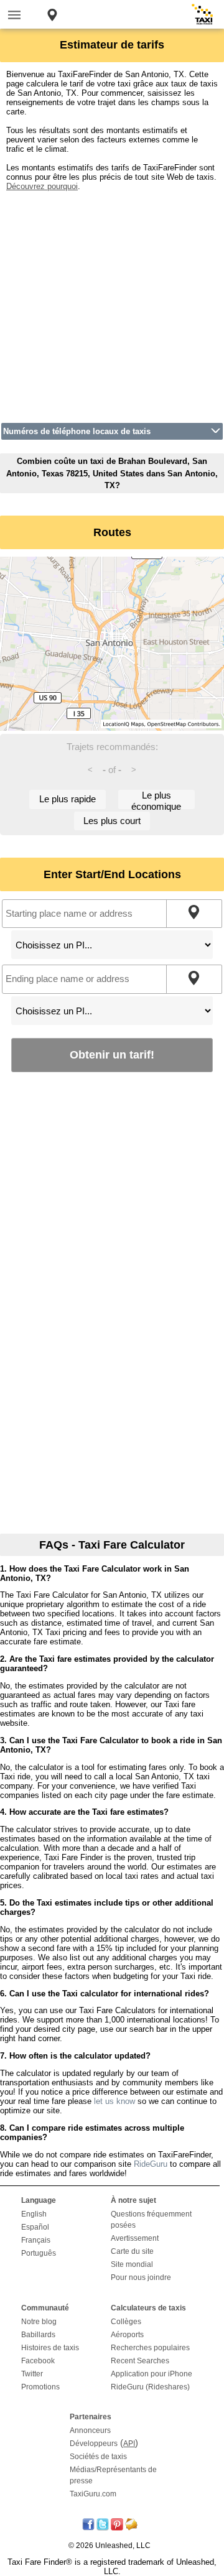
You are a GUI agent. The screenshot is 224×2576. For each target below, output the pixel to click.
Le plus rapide (68, 799)
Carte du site (132, 2251)
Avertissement (135, 2238)
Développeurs (94, 2444)
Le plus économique (156, 799)
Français (36, 2240)
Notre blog (39, 2322)
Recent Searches (140, 2361)
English (34, 2214)
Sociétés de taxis (98, 2457)
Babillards (38, 2335)
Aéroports (127, 2335)
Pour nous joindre (141, 2277)
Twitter (32, 2374)
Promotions (40, 2387)
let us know (114, 2101)
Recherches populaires (150, 2348)
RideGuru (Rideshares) (150, 2387)
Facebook (38, 2361)
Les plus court (112, 821)
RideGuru (151, 2164)
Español (35, 2227)
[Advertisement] (112, 303)
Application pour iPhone (152, 2374)
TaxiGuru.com (93, 2494)
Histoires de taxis (50, 2348)
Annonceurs (90, 2430)
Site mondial (132, 2264)
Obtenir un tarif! (112, 1054)
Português (39, 2253)
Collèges (126, 2322)
